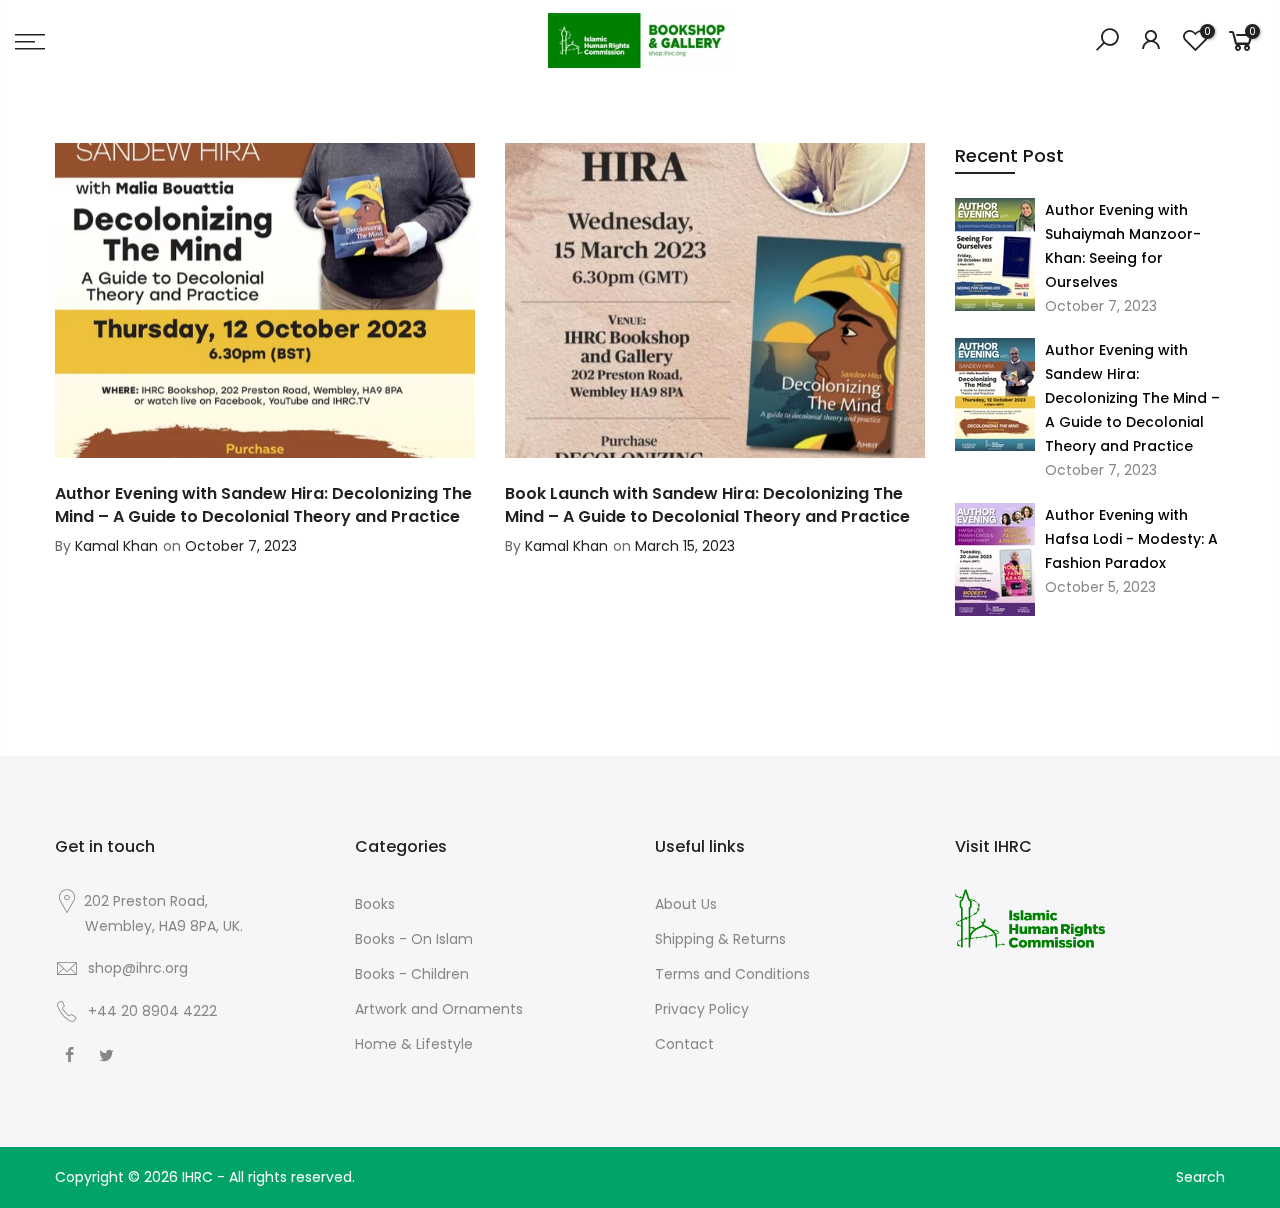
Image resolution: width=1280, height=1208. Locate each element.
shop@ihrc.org (138, 968)
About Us (686, 904)
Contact (684, 1044)
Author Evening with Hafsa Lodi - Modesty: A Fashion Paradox (1131, 539)
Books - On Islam (414, 939)
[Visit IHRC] (1030, 917)
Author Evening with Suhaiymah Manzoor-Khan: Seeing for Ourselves (1123, 246)
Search (1200, 1177)
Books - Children (412, 974)
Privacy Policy (702, 1009)
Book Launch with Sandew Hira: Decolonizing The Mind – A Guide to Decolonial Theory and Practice (707, 505)
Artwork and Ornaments (439, 1009)
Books (375, 904)
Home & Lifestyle (414, 1044)
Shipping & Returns (720, 939)
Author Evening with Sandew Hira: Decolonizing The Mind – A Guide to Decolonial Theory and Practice (1132, 398)
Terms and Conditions (732, 974)
